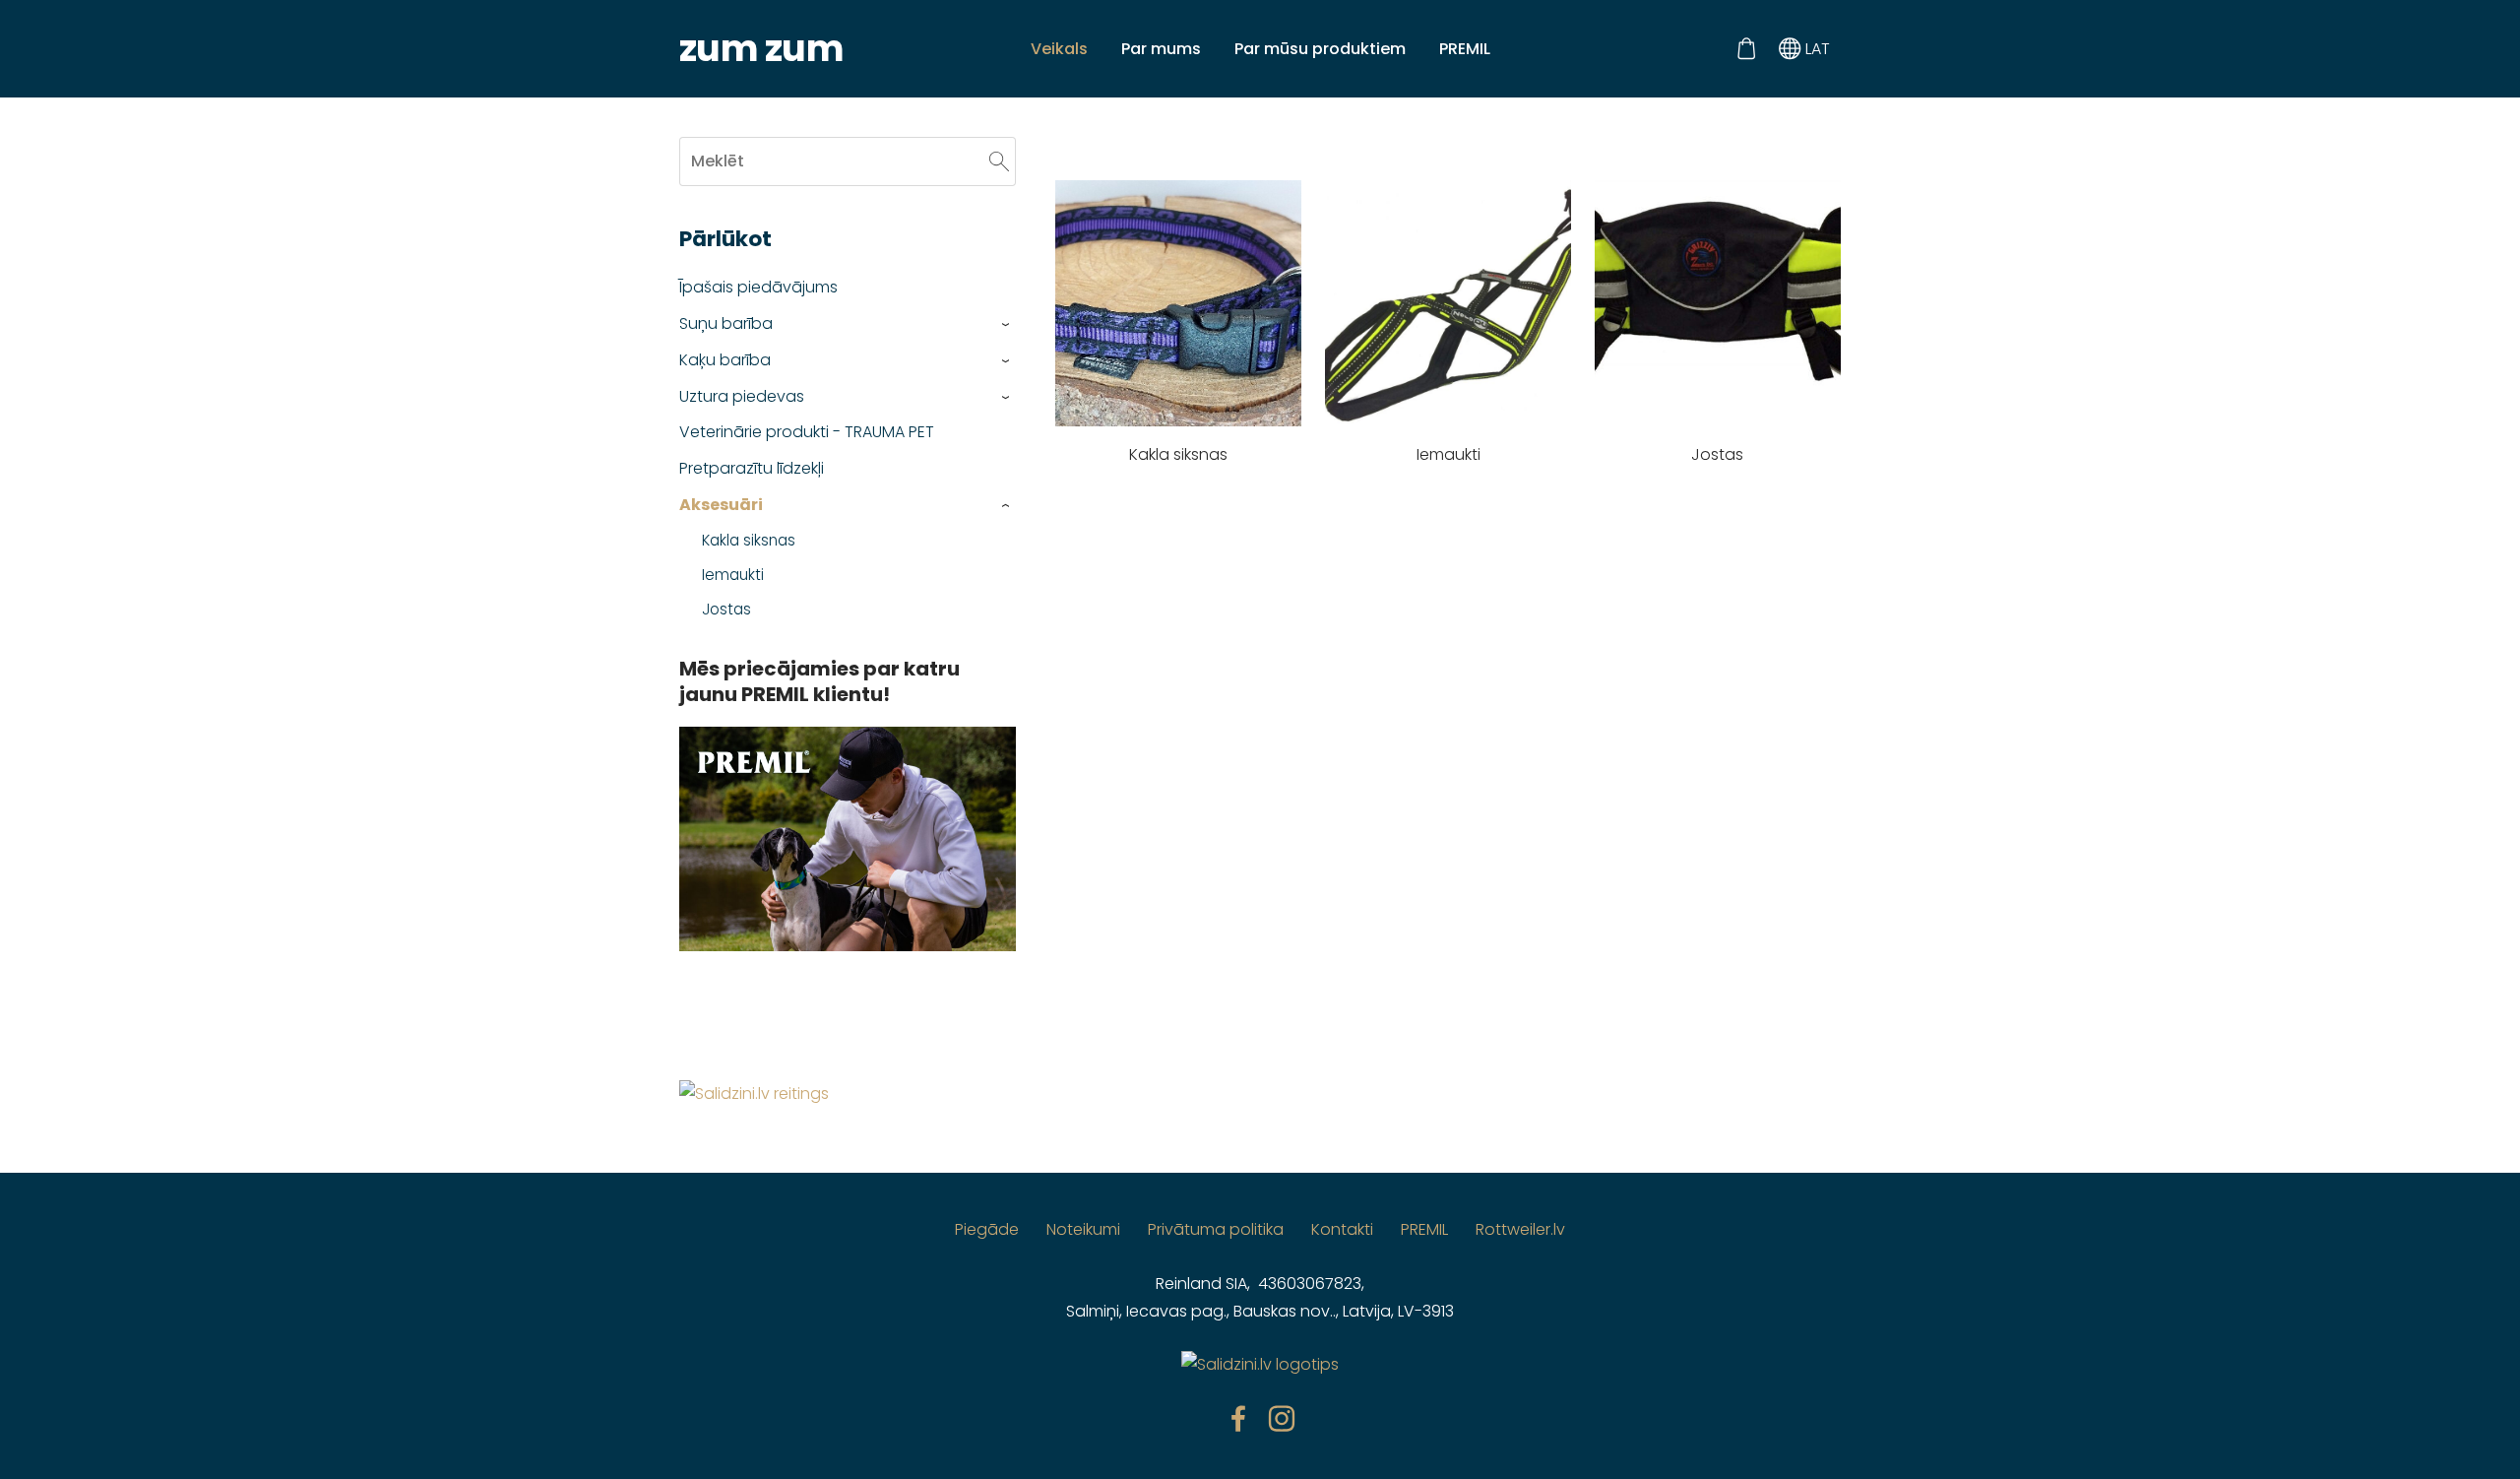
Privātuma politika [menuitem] (1216, 1229)
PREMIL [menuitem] (1465, 49)
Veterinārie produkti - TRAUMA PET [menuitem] (807, 432)
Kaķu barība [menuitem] (725, 360)
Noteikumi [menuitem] (1083, 1229)
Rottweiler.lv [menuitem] (1520, 1229)
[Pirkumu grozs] (1746, 49)
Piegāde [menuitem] (987, 1229)
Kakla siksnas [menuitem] (749, 540)
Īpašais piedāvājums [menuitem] (758, 287)
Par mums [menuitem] (1161, 49)
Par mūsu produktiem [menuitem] (1320, 49)
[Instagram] (1282, 1418)
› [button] (1007, 324)
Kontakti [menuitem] (1342, 1229)
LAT (1816, 49)
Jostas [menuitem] (726, 609)
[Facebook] (1238, 1418)
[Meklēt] (999, 161)
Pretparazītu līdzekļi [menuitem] (752, 468)
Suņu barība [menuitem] (726, 323)
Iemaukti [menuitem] (733, 575)
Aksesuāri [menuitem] (721, 505)
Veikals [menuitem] (1059, 49)
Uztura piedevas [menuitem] (742, 396)
